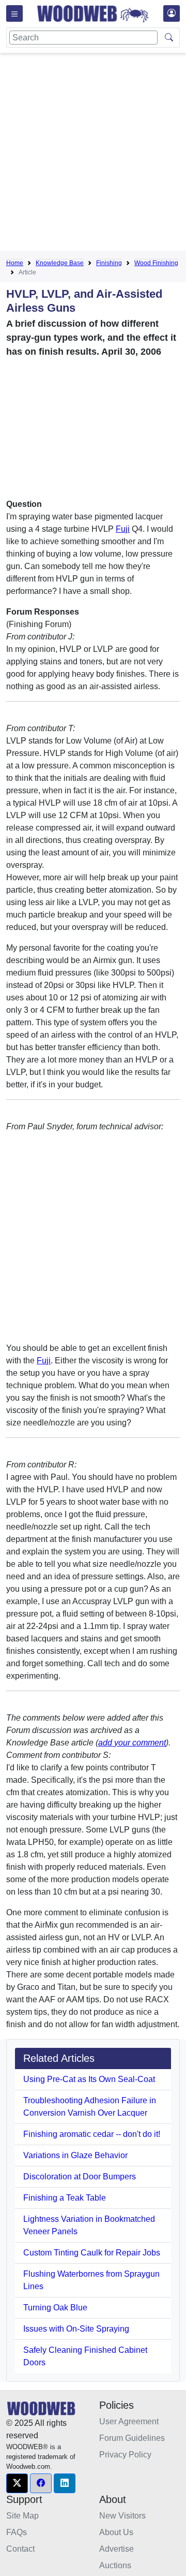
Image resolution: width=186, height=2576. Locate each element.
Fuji (123, 529)
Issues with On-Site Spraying (76, 2329)
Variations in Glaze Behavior (75, 2155)
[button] (17, 2483)
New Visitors (122, 2516)
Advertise (117, 2549)
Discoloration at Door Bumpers (80, 2177)
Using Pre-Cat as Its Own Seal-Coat (89, 2079)
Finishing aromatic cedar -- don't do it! (92, 2134)
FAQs (17, 2532)
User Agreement (129, 2421)
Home (15, 263)
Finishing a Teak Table (65, 2198)
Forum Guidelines (132, 2438)
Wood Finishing (156, 263)
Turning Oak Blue (55, 2308)
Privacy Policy (125, 2455)
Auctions (115, 2565)
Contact (20, 2549)
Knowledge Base (60, 263)
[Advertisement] (93, 154)
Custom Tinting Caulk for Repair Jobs (92, 2253)
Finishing (109, 263)
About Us (116, 2532)
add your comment (132, 1743)
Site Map (22, 2516)
